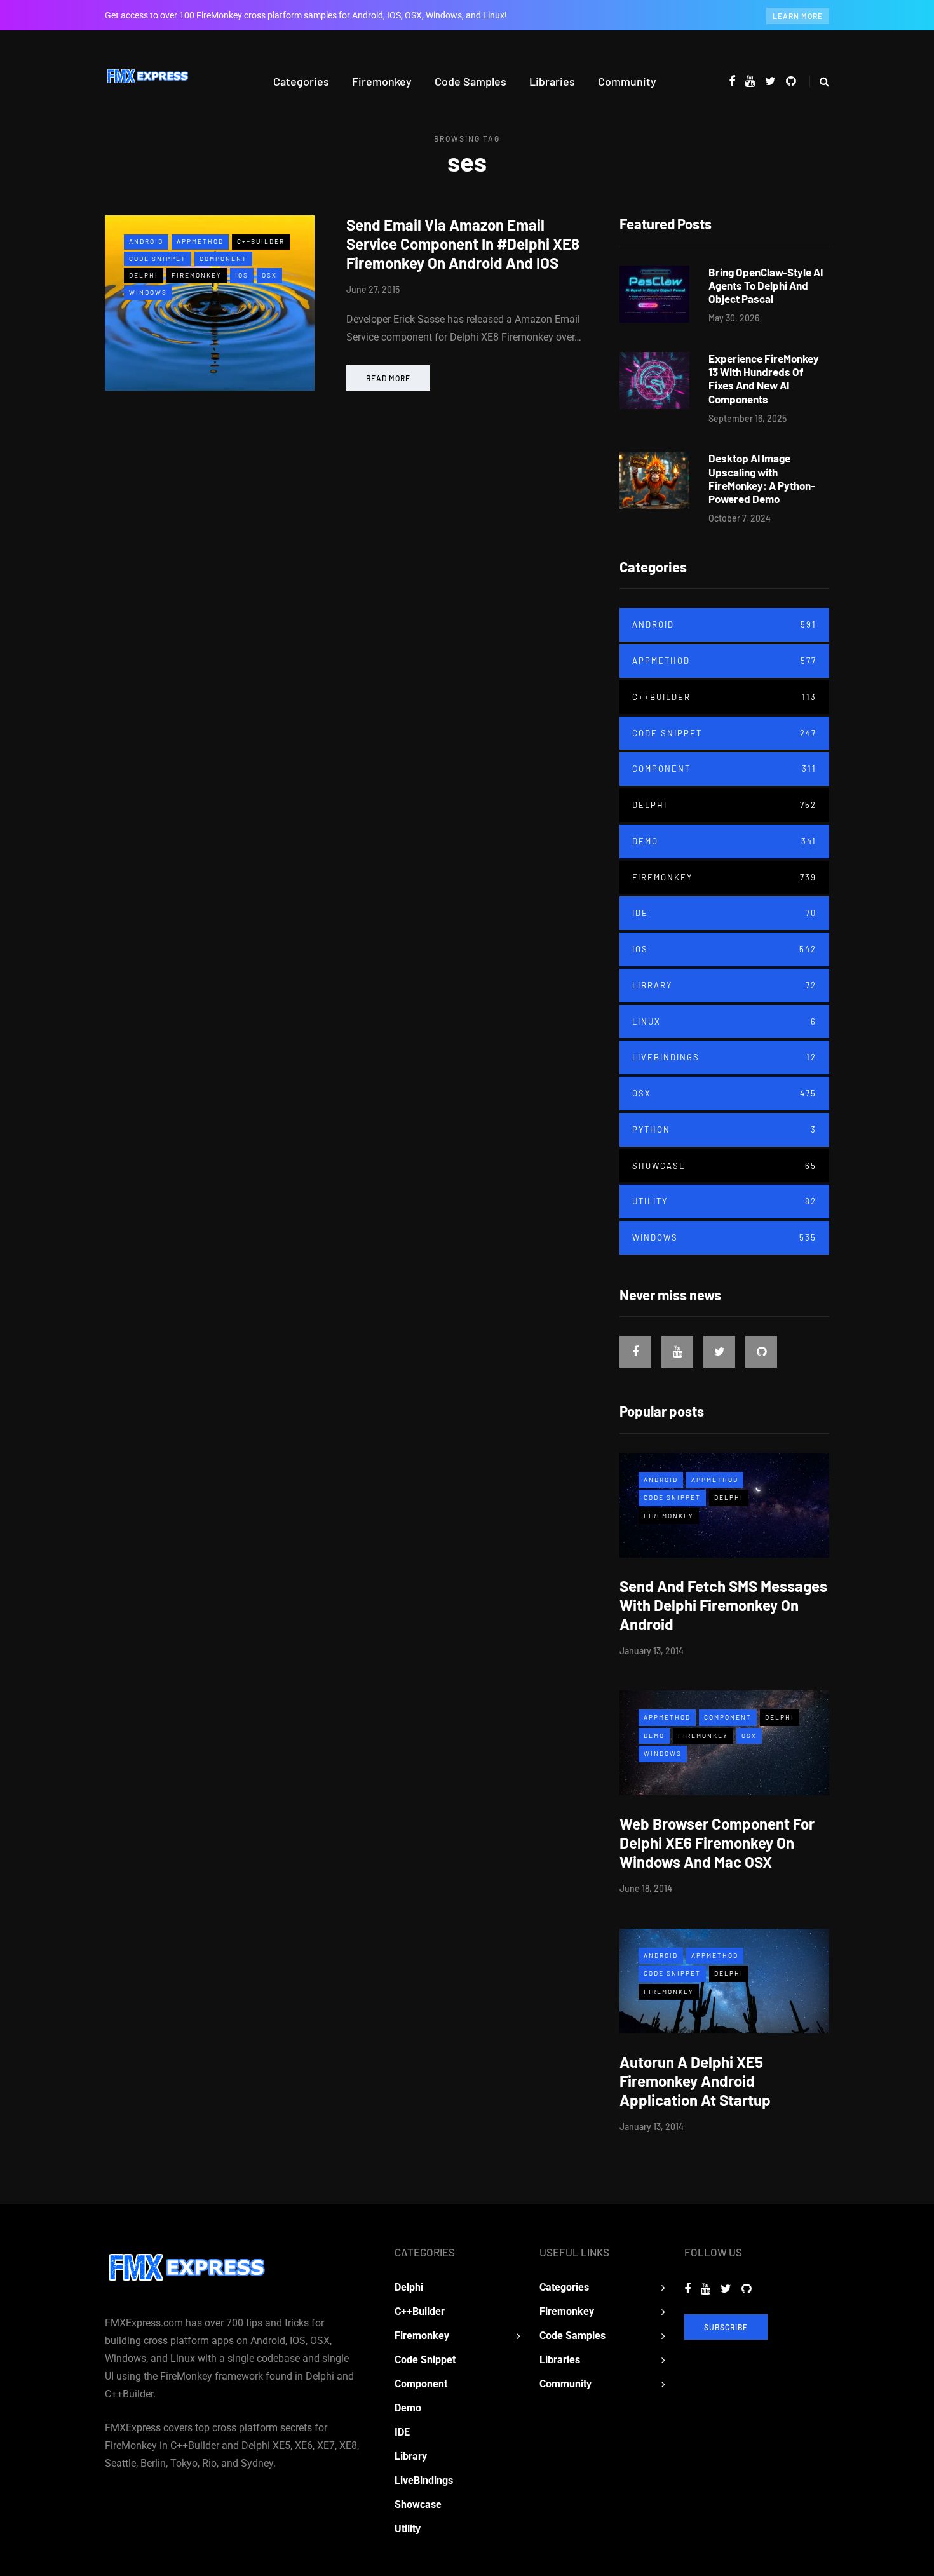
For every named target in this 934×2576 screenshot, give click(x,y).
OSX (269, 275)
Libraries (552, 81)
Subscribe (726, 2327)
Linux (724, 1022)
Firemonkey (382, 81)
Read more (388, 378)
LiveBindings (724, 1057)
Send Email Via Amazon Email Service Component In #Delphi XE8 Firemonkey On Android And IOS (463, 244)
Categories (301, 81)
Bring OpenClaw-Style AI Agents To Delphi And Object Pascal (766, 286)
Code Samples (470, 81)
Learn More (798, 16)
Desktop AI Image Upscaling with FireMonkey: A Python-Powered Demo (762, 478)
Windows (148, 292)
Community (627, 81)
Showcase (724, 1166)
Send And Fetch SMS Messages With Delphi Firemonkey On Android (723, 1605)
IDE (724, 913)
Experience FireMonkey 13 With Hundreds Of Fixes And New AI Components (764, 379)
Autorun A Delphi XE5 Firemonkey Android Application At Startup (695, 2081)
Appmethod (200, 241)
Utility (724, 1201)
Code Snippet (158, 259)
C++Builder (261, 241)
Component (223, 259)
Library (724, 985)
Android (146, 241)
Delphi (144, 275)
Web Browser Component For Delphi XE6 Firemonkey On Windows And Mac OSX (717, 1843)
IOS (242, 275)
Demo (724, 841)
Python (724, 1130)
